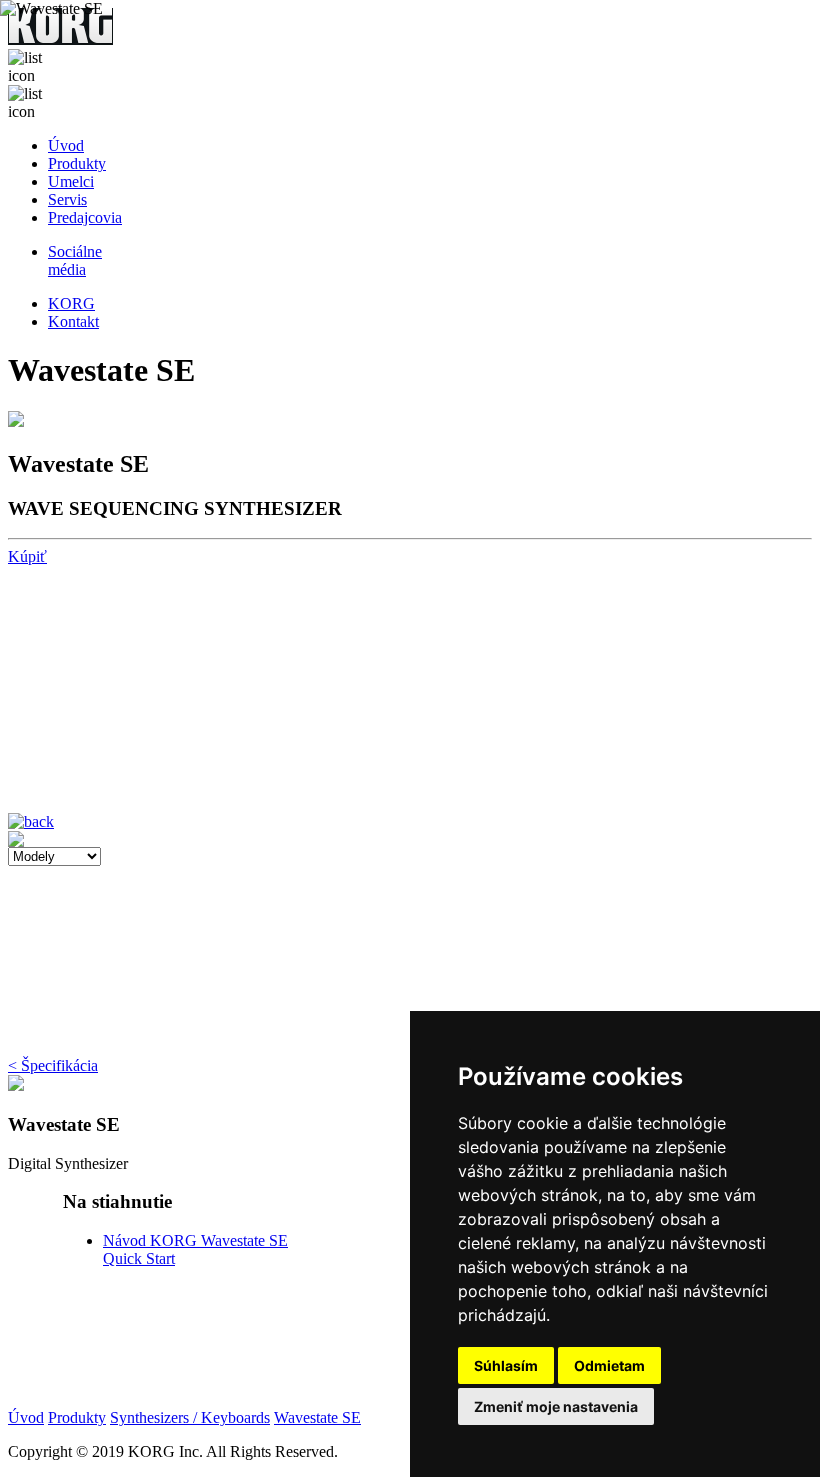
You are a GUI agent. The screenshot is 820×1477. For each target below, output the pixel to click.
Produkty (77, 163)
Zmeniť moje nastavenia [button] (556, 1406)
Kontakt (73, 321)
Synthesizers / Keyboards (190, 1417)
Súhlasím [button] (506, 1365)
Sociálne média (75, 260)
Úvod (66, 145)
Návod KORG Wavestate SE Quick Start (178, 1031)
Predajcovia (85, 217)
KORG (71, 303)
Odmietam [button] (609, 1365)
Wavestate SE (317, 1417)
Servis (67, 199)
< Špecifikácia (53, 1065)
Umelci (71, 181)
